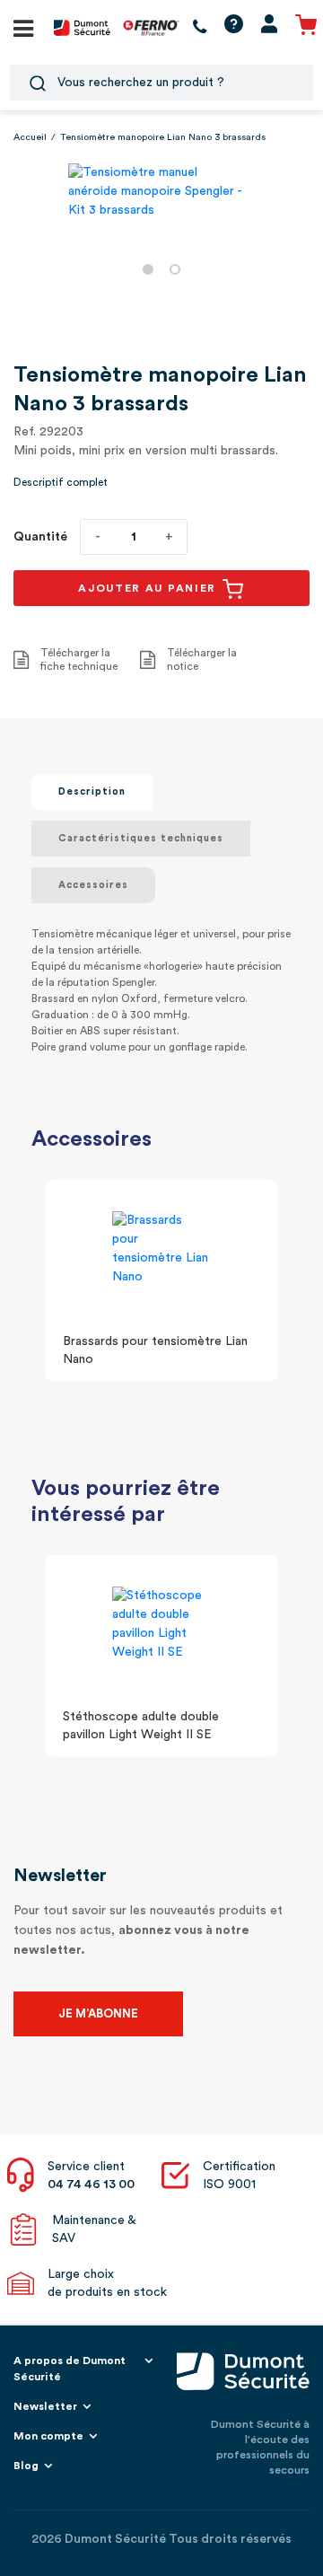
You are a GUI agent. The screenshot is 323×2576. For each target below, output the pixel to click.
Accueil (30, 137)
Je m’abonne (98, 2013)
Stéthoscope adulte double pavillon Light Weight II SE (141, 1726)
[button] (148, 269)
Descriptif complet (61, 482)
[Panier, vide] (306, 27)
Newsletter (45, 2406)
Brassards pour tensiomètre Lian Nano (155, 1350)
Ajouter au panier (149, 588)
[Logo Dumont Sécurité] (82, 27)
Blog (26, 2466)
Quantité (40, 537)
